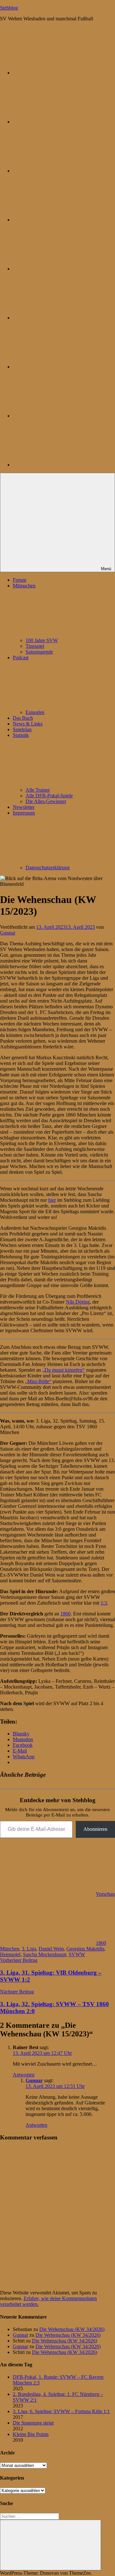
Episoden (35, 712)
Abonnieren (95, 1829)
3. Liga (29, 1949)
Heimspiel (10, 1954)
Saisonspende (39, 652)
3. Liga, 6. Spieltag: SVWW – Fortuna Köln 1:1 (61, 2411)
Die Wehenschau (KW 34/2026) (72, 2329)
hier (52, 1200)
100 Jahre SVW (42, 640)
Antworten (24, 2075)
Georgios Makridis (85, 1949)
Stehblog (9, 8)
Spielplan (22, 729)
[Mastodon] (61, 122)
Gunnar (8, 933)
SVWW (77, 1954)
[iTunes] (61, 367)
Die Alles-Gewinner (46, 801)
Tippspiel (35, 646)
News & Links (28, 724)
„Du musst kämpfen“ (63, 1370)
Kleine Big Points (31, 2434)
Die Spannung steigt (33, 2423)
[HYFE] (61, 220)
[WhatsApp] (61, 171)
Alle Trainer (38, 790)
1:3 (104, 1603)
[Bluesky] (61, 73)
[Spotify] (61, 416)
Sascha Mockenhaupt (45, 1954)
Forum (19, 580)
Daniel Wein (51, 1949)
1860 (65, 1614)
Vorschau (105, 1894)
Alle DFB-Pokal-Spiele (49, 796)
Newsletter (24, 807)
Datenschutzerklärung (48, 868)
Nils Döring (78, 1302)
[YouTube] (61, 465)
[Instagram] (61, 269)
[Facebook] (61, 318)
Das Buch (23, 718)
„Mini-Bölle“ (38, 1381)
